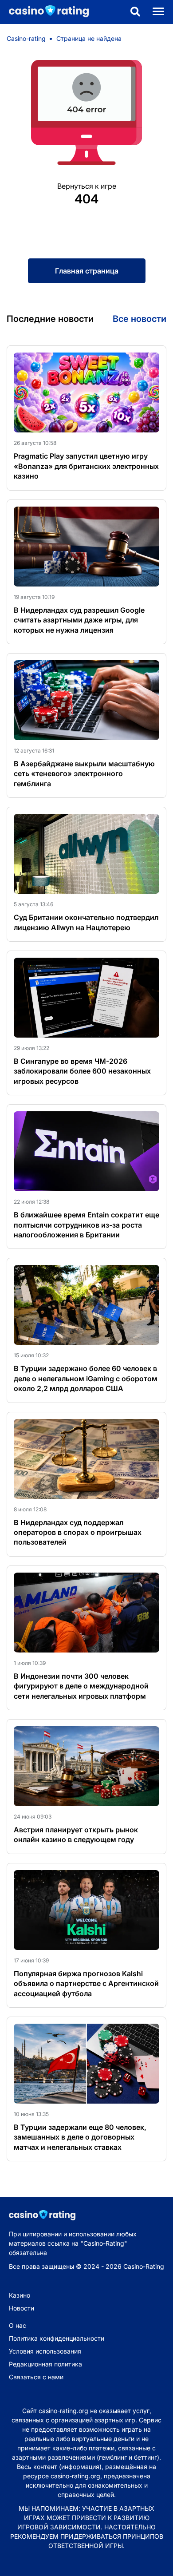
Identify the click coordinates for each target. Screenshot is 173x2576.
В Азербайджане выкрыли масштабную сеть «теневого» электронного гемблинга (84, 774)
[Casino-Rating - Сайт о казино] (44, 12)
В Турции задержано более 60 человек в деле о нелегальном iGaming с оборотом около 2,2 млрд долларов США (86, 1378)
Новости (22, 2308)
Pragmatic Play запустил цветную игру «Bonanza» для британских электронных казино (86, 466)
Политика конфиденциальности (57, 2338)
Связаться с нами (36, 2377)
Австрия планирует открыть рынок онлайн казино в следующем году (76, 1835)
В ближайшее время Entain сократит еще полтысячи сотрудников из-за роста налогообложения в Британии (86, 1225)
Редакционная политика (45, 2364)
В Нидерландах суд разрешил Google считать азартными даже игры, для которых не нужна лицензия (79, 620)
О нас (18, 2325)
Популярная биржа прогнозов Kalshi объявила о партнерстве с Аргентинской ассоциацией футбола (86, 1984)
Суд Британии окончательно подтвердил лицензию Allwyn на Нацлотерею (86, 922)
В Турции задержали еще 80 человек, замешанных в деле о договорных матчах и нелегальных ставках (80, 2137)
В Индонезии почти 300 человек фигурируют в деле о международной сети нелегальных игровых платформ (81, 1686)
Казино (20, 2295)
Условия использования (45, 2351)
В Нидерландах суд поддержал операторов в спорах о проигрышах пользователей (78, 1532)
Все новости (140, 319)
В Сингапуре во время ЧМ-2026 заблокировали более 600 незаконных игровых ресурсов (82, 1071)
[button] (135, 12)
